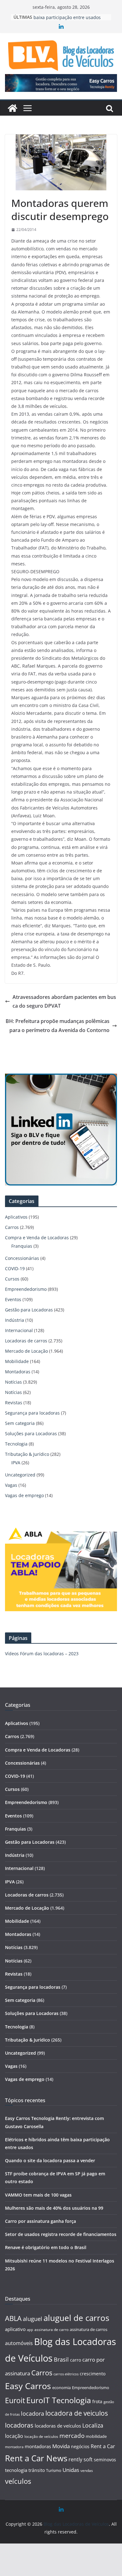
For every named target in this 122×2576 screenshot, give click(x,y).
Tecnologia (16, 1444)
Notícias (13, 1382)
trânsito (37, 2470)
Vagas (11, 1485)
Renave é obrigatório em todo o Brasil (46, 2247)
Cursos (12, 1279)
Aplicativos (16, 1217)
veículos (18, 2481)
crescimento (93, 2374)
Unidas (71, 2470)
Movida (61, 2446)
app (30, 2330)
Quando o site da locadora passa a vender (50, 2160)
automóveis (19, 2343)
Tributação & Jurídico (27, 1454)
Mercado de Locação (26, 1351)
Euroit (15, 2400)
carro (76, 2360)
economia (61, 2388)
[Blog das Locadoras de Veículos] (13, 108)
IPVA (16, 1463)
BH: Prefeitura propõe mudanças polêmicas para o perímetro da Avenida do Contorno (58, 1026)
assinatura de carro (51, 2330)
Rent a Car (103, 2446)
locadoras (19, 2425)
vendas (87, 2471)
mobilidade (96, 2436)
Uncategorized (20, 1475)
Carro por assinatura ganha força (41, 2221)
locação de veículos (41, 2436)
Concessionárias (22, 1258)
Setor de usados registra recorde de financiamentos (61, 2234)
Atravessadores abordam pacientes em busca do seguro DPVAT (64, 1002)
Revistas (14, 1403)
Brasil (61, 2359)
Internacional (19, 1330)
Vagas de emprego (24, 1495)
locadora (33, 2413)
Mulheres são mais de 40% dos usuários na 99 (54, 2208)
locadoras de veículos (58, 2426)
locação (14, 2436)
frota (97, 2401)
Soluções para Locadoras (31, 1433)
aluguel (33, 2319)
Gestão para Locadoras (29, 1310)
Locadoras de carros (26, 1341)
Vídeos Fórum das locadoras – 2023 (42, 1654)
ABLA (13, 2318)
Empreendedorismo (26, 1289)
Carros (12, 1227)
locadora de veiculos (77, 2413)
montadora (14, 2447)
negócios (80, 2446)
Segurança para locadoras (32, 1413)
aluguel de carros (76, 2318)
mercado (72, 2436)
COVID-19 (15, 1268)
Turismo (54, 2470)
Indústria (15, 1320)
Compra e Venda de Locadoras (37, 1238)
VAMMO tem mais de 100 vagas (38, 2195)
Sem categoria (20, 1423)
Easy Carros (28, 2386)
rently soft (81, 2459)
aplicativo (15, 2329)
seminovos (105, 2460)
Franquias (22, 1246)
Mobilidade (17, 1361)
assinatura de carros (89, 2329)
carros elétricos (66, 2374)
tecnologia (16, 2470)
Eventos (13, 1299)
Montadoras (18, 1372)
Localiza (93, 2425)
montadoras (38, 2446)
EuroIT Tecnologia (59, 2400)
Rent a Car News (36, 2458)
